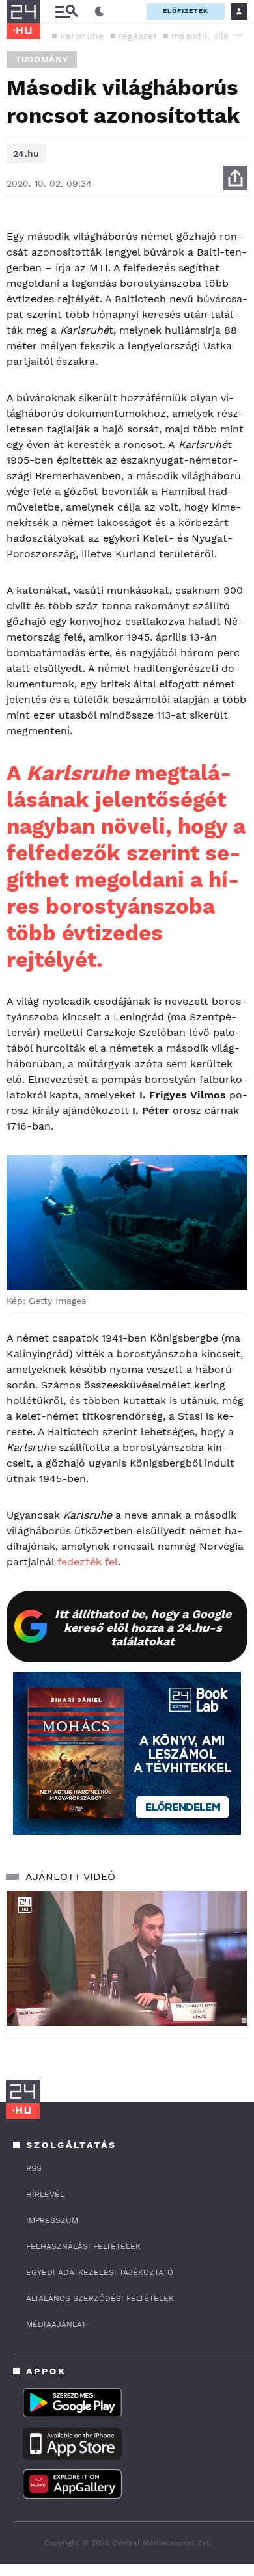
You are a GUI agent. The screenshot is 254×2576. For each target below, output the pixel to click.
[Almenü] (66, 11)
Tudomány (42, 60)
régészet (138, 36)
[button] (238, 35)
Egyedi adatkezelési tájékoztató (100, 2272)
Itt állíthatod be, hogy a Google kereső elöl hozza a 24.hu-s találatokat (143, 1627)
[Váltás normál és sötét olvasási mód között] (100, 12)
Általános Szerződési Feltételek (100, 2298)
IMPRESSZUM (52, 2220)
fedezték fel (88, 1562)
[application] (127, 1958)
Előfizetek (186, 11)
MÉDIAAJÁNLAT (56, 2324)
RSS (34, 2168)
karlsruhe (82, 36)
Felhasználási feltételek (83, 2246)
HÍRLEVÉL (45, 2194)
